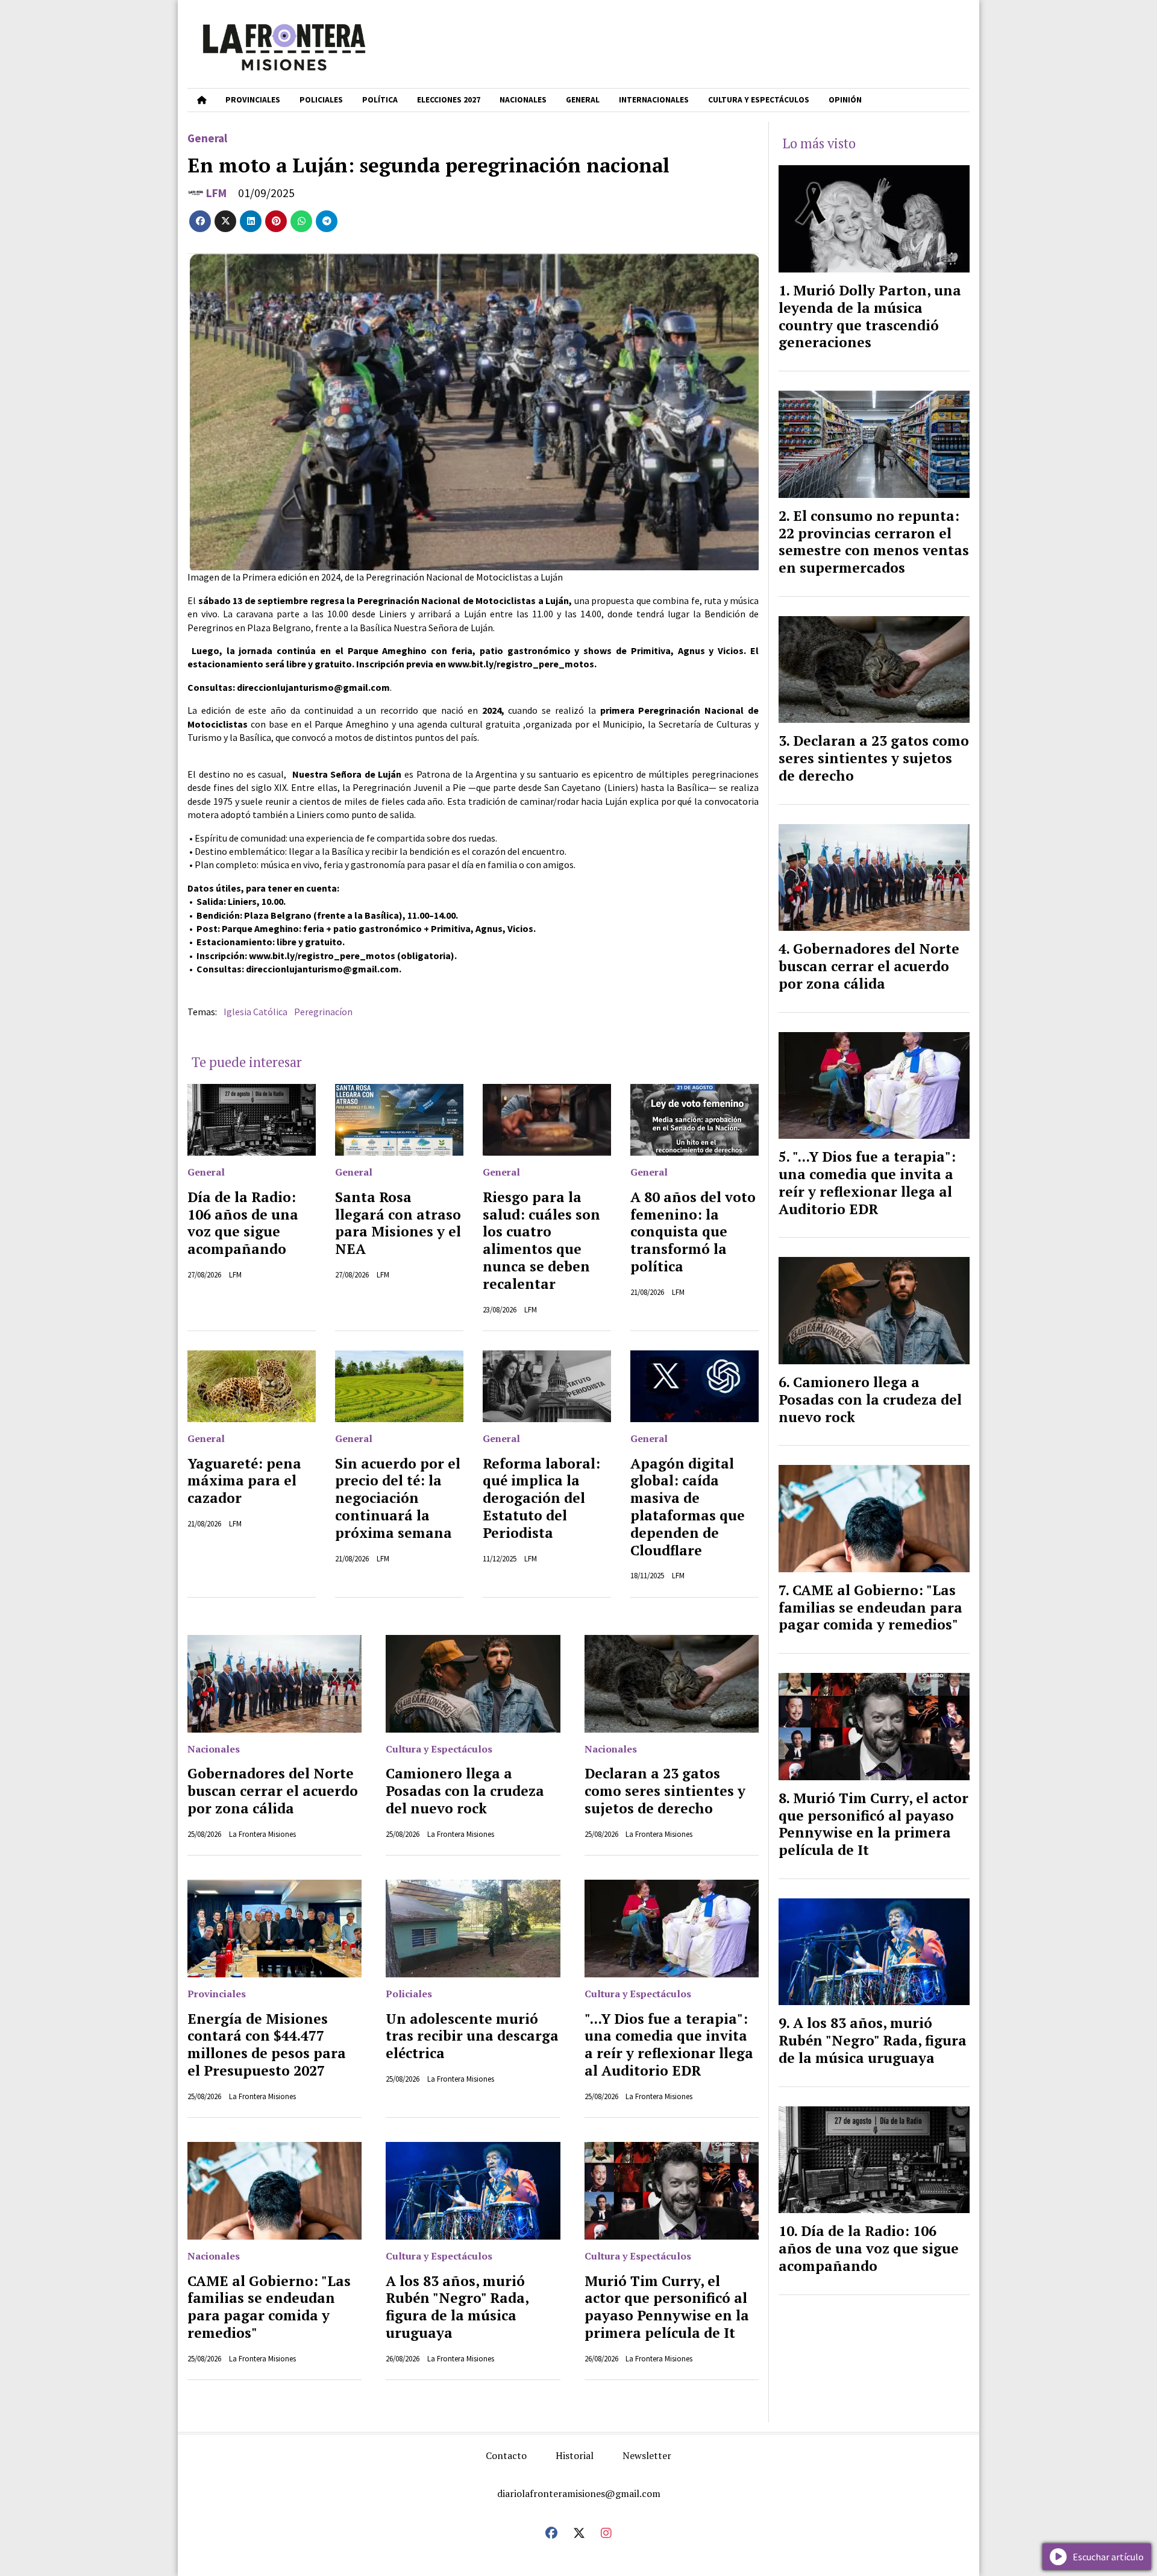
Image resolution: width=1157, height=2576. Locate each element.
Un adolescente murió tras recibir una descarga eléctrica (472, 2036)
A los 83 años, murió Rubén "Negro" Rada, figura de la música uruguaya (457, 2307)
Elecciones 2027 (449, 100)
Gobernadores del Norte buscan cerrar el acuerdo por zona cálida (273, 1791)
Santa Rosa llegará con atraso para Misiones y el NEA (398, 1223)
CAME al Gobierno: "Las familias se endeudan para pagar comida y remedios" (269, 2307)
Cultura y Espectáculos (759, 100)
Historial (575, 2455)
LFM (216, 193)
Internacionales (654, 100)
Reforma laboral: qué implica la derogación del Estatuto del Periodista (541, 1498)
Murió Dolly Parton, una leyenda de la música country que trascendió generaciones (870, 316)
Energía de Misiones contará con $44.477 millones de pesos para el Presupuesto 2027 (267, 2045)
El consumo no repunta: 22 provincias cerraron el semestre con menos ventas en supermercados (874, 542)
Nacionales (523, 100)
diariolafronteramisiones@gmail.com (579, 2493)
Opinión (845, 100)
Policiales (321, 100)
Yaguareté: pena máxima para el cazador (244, 1481)
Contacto (506, 2455)
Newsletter (647, 2455)
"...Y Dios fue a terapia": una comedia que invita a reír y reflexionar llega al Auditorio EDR (669, 2045)
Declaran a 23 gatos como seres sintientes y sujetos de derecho (665, 1791)
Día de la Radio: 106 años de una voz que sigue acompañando (243, 1223)
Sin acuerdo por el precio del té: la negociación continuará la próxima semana (398, 1498)
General (583, 100)
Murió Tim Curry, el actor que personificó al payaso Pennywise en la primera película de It (667, 2307)
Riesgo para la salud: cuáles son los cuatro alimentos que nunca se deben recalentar (541, 1240)
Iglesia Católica (256, 1012)
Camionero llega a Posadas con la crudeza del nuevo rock (465, 1791)
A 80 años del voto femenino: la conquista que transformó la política (693, 1232)
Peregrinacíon (323, 1012)
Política (380, 100)
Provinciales (253, 100)
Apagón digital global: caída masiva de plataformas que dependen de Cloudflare (688, 1507)
